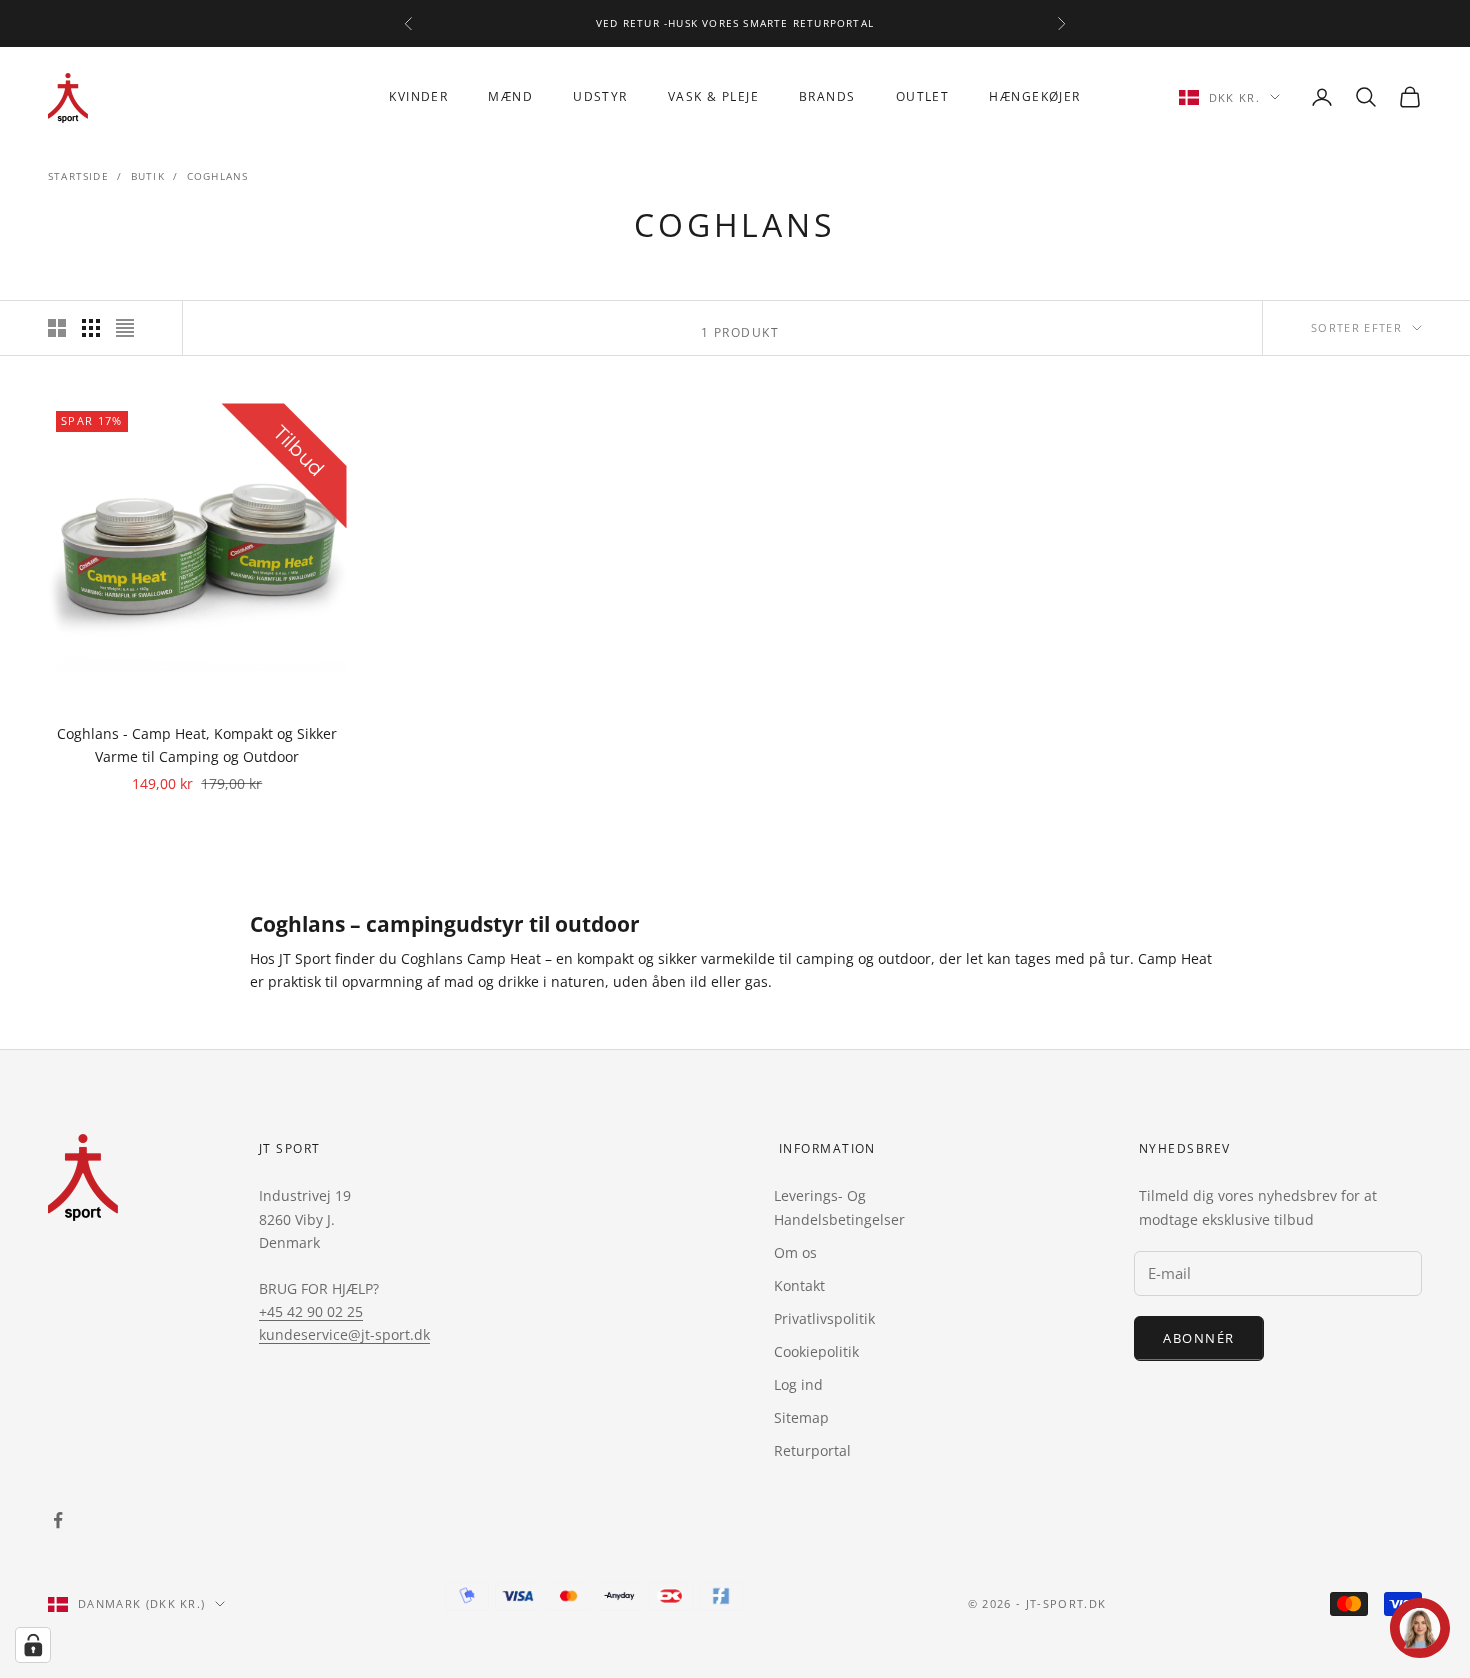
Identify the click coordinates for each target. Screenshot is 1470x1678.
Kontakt (799, 1285)
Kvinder (418, 96)
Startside (78, 176)
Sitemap (801, 1417)
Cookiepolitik (816, 1351)
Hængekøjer (1034, 96)
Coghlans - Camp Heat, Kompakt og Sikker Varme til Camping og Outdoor (197, 745)
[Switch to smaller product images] (91, 328)
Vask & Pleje (713, 96)
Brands (827, 96)
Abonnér (1199, 1338)
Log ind (798, 1384)
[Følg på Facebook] (58, 1520)
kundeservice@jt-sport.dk (344, 1334)
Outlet (923, 96)
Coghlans (218, 176)
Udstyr (600, 96)
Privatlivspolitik (824, 1318)
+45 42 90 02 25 (311, 1311)
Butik (148, 176)
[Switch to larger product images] (57, 328)
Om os (795, 1252)
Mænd (510, 96)
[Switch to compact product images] (125, 328)
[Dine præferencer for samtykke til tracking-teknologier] (33, 1645)
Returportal (812, 1450)
